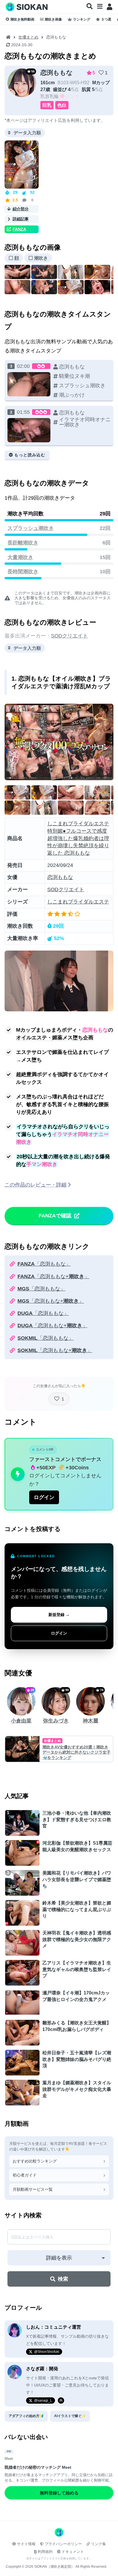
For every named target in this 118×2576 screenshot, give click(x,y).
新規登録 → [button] (59, 1615)
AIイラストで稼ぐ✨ (70, 2416)
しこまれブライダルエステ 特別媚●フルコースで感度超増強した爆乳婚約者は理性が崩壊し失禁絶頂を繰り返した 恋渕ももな (78, 838)
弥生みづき (56, 1721)
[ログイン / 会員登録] (110, 7)
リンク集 (99, 2544)
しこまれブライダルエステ (78, 902)
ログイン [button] (59, 1633)
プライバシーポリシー (63, 2544)
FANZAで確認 (55, 1216)
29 (32, 1690)
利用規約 (45, 2552)
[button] (90, 7)
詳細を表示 (59, 2258)
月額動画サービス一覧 (33, 2189)
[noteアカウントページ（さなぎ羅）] (61, 2400)
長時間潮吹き (23, 572)
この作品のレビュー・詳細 (36, 1185)
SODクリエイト (69, 636)
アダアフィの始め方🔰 (26, 2416)
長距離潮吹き (23, 543)
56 (33, 71)
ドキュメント (73, 2552)
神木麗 (91, 1721)
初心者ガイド (25, 2175)
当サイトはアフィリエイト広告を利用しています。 (59, 2558)
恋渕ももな (57, 73)
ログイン (44, 1497)
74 (102, 1690)
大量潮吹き (20, 557)
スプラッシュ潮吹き (31, 528)
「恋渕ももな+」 (53, 1276)
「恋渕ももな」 (44, 1264)
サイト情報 (26, 2544)
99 (67, 1690)
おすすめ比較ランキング (35, 2161)
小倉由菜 (21, 1721)
